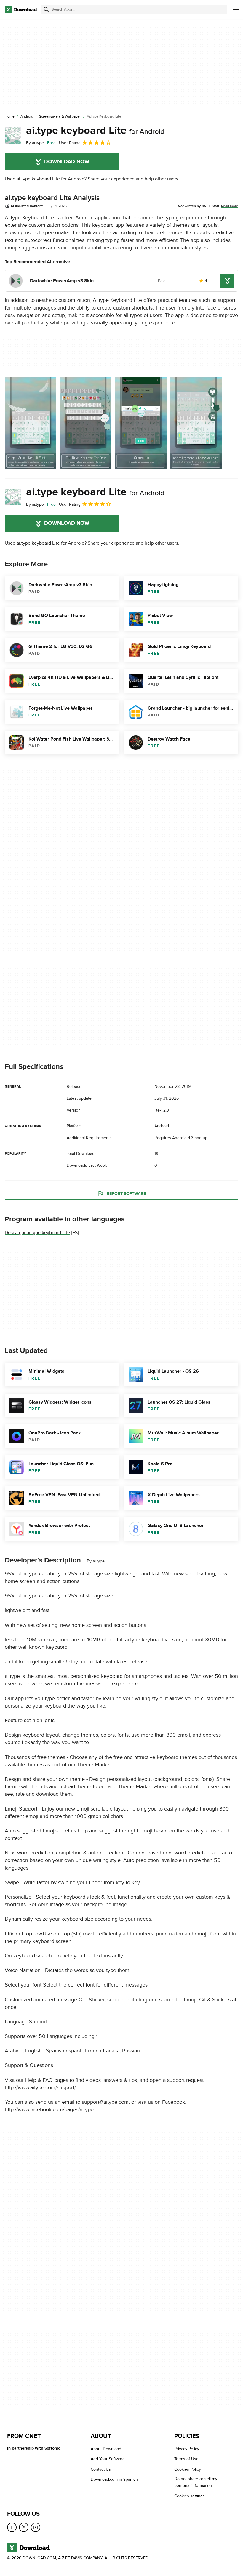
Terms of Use (186, 2459)
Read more (230, 206)
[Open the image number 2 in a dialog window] (141, 423)
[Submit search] (46, 9)
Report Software (126, 1193)
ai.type (99, 1561)
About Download (106, 2449)
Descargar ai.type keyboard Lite (37, 1233)
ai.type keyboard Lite (95, 131)
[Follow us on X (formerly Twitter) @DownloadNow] (24, 2527)
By (35, 143)
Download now (67, 162)
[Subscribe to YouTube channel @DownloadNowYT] (36, 2527)
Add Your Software (108, 2459)
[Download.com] (21, 9)
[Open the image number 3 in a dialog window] (196, 423)
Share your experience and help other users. (134, 179)
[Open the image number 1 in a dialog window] (86, 423)
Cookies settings (190, 2496)
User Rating (70, 143)
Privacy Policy (187, 2449)
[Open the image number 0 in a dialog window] (31, 423)
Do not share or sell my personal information (196, 2482)
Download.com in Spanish (114, 2479)
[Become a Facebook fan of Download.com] (12, 2527)
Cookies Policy (188, 2469)
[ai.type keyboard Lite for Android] (13, 135)
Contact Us (101, 2469)
